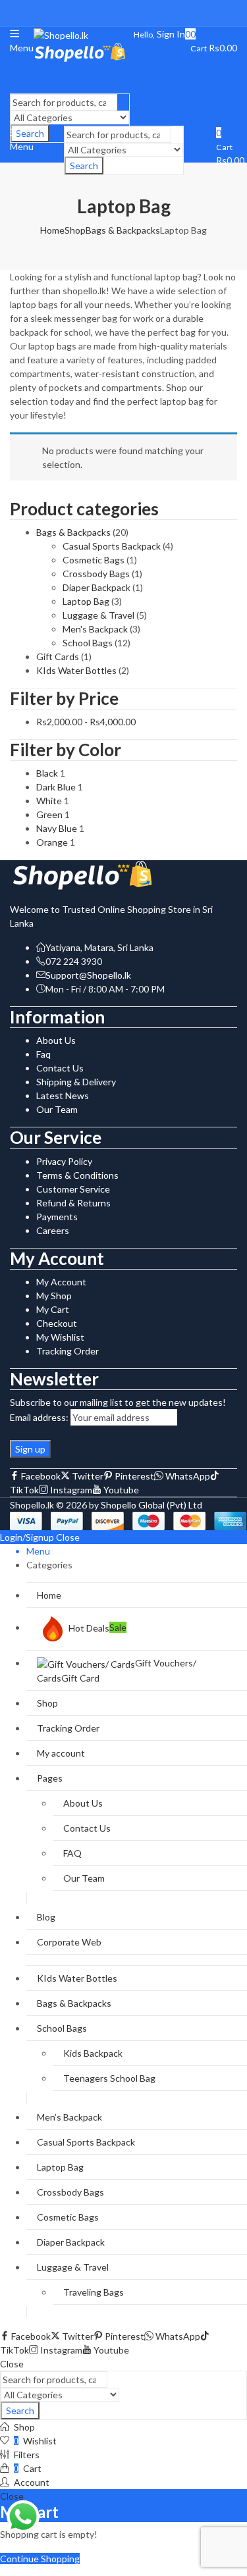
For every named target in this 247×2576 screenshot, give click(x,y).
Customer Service (73, 1189)
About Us (56, 1040)
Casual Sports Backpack (112, 546)
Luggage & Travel (98, 615)
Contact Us (60, 1068)
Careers (53, 1230)
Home (52, 230)
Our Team (57, 1109)
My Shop (54, 1296)
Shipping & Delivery (76, 1082)
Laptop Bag (86, 601)
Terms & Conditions (77, 1175)
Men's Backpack (95, 629)
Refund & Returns (73, 1203)
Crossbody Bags (96, 574)
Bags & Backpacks (123, 230)
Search (84, 166)
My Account (61, 1282)
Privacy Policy (64, 1161)
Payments (57, 1217)
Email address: (39, 1417)
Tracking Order (68, 1351)
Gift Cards (58, 657)
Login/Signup (27, 1537)
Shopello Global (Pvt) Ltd (151, 1505)
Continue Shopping (40, 2559)
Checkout (57, 1323)
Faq (43, 1054)
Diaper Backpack (96, 587)
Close (68, 1537)
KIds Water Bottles (76, 670)
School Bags (88, 643)
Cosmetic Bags (94, 560)
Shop (75, 230)
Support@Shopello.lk (88, 975)
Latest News (63, 1095)
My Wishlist (60, 1337)
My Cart (53, 1309)
